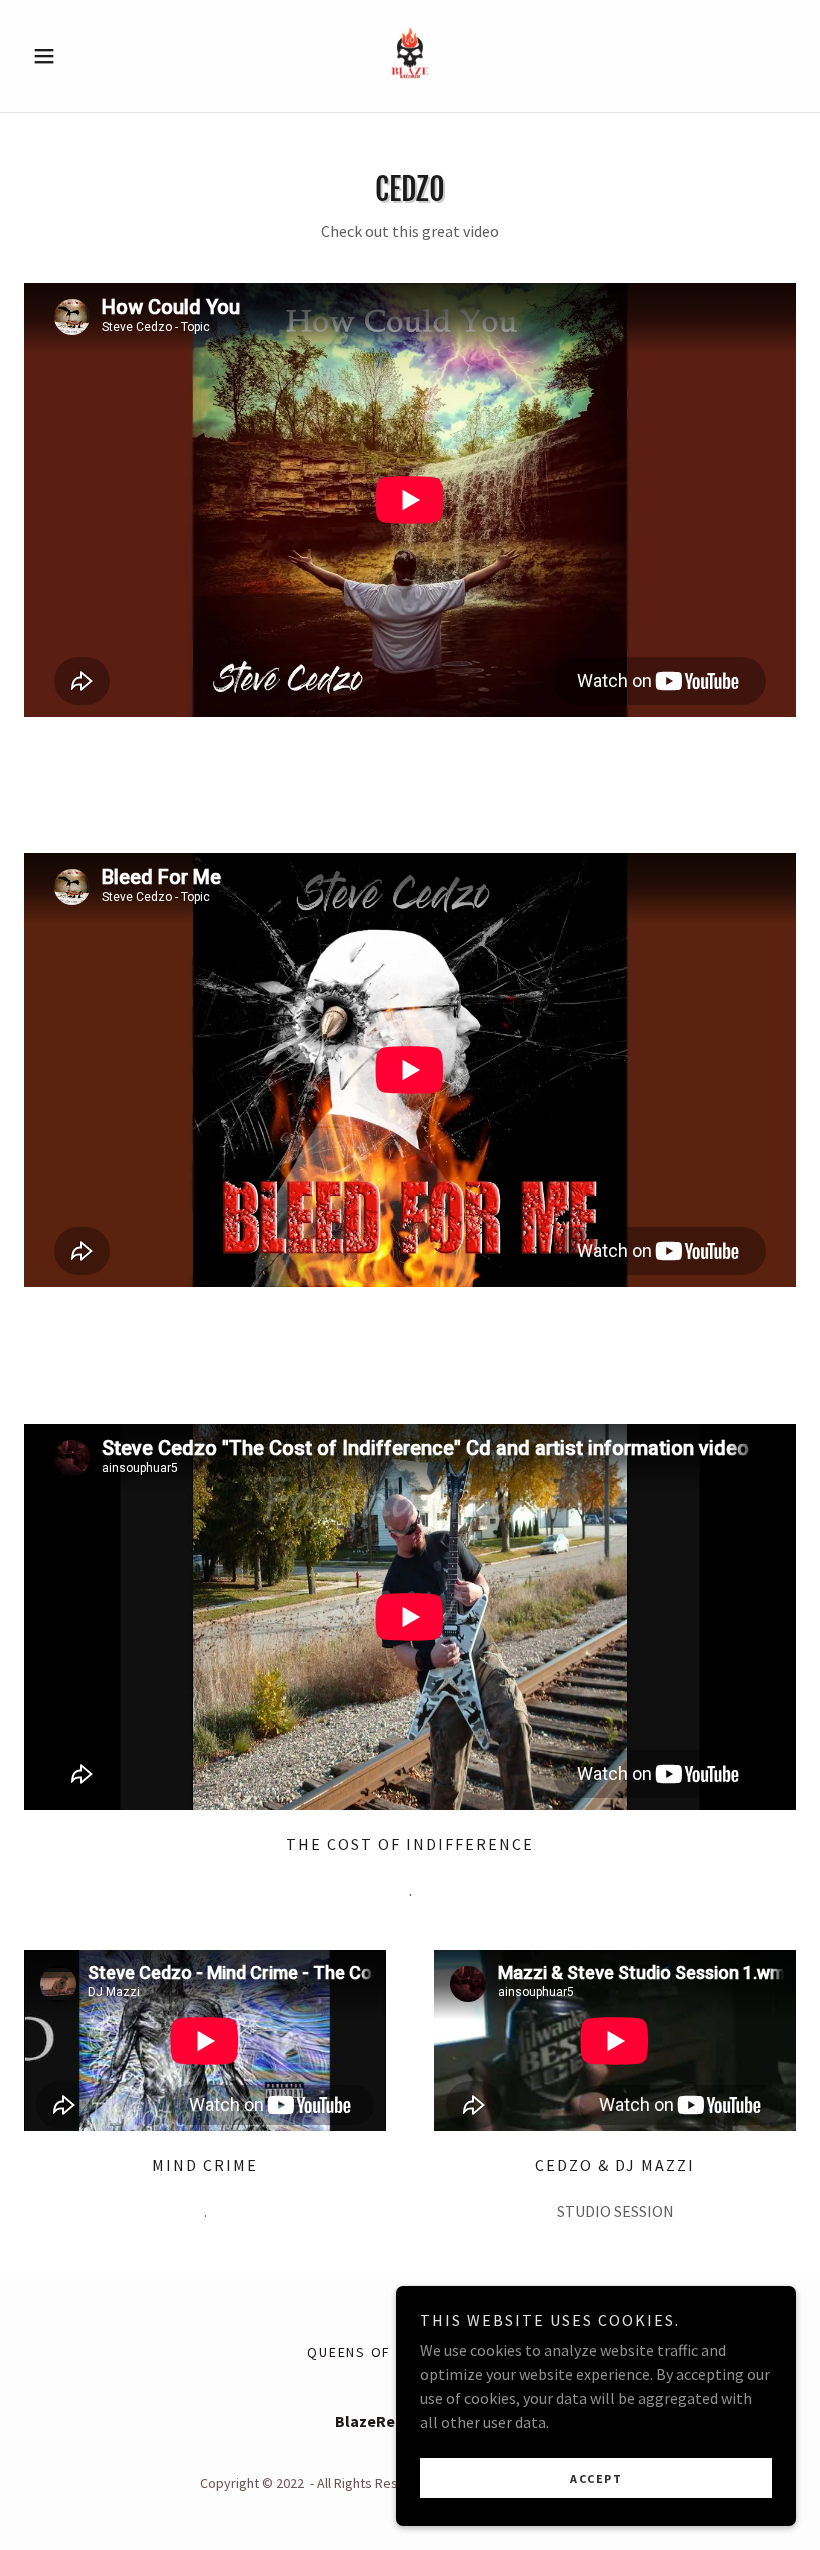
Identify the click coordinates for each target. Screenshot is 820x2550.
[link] (410, 56)
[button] (82, 56)
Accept (596, 2478)
